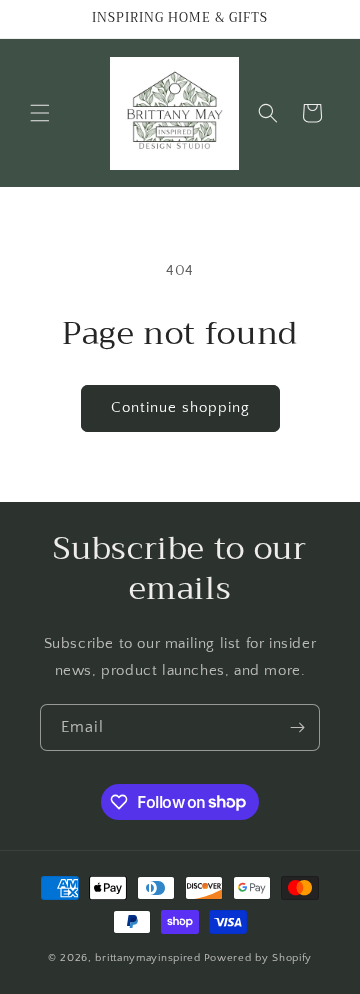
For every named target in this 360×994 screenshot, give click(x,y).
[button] (40, 113)
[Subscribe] (297, 727)
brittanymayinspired (147, 958)
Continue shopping (180, 407)
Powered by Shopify (258, 958)
